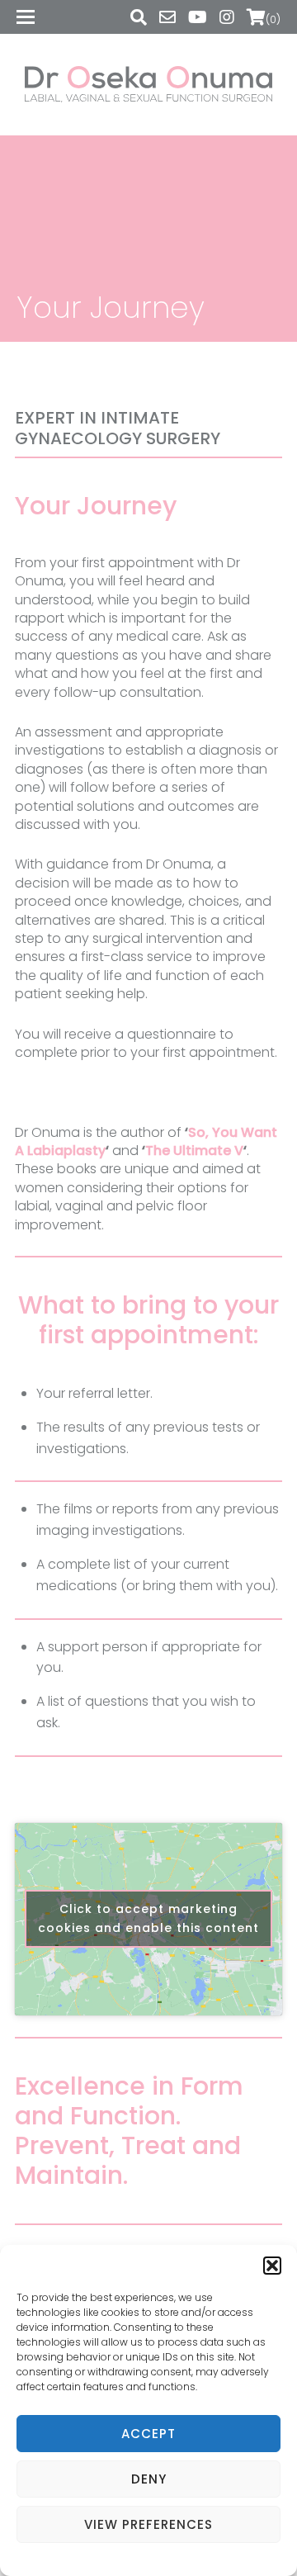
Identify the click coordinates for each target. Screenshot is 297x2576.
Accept (148, 2434)
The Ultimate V (194, 1151)
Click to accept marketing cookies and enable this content (148, 1918)
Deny (149, 2479)
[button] (272, 2266)
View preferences (148, 2524)
